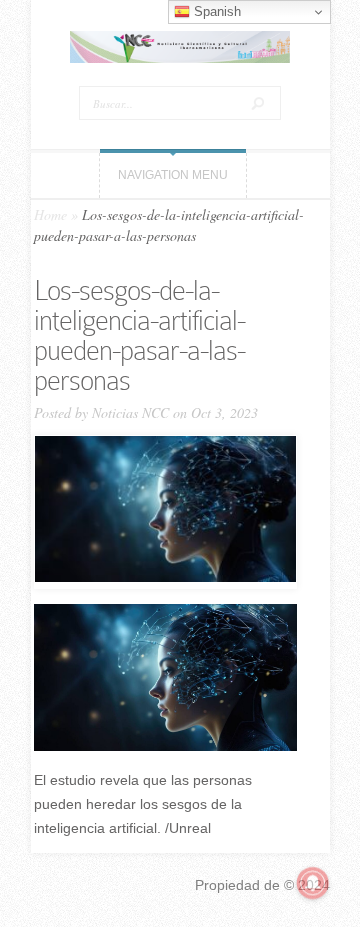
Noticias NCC (130, 412)
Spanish (215, 11)
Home (50, 214)
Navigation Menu (173, 175)
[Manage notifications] (313, 883)
